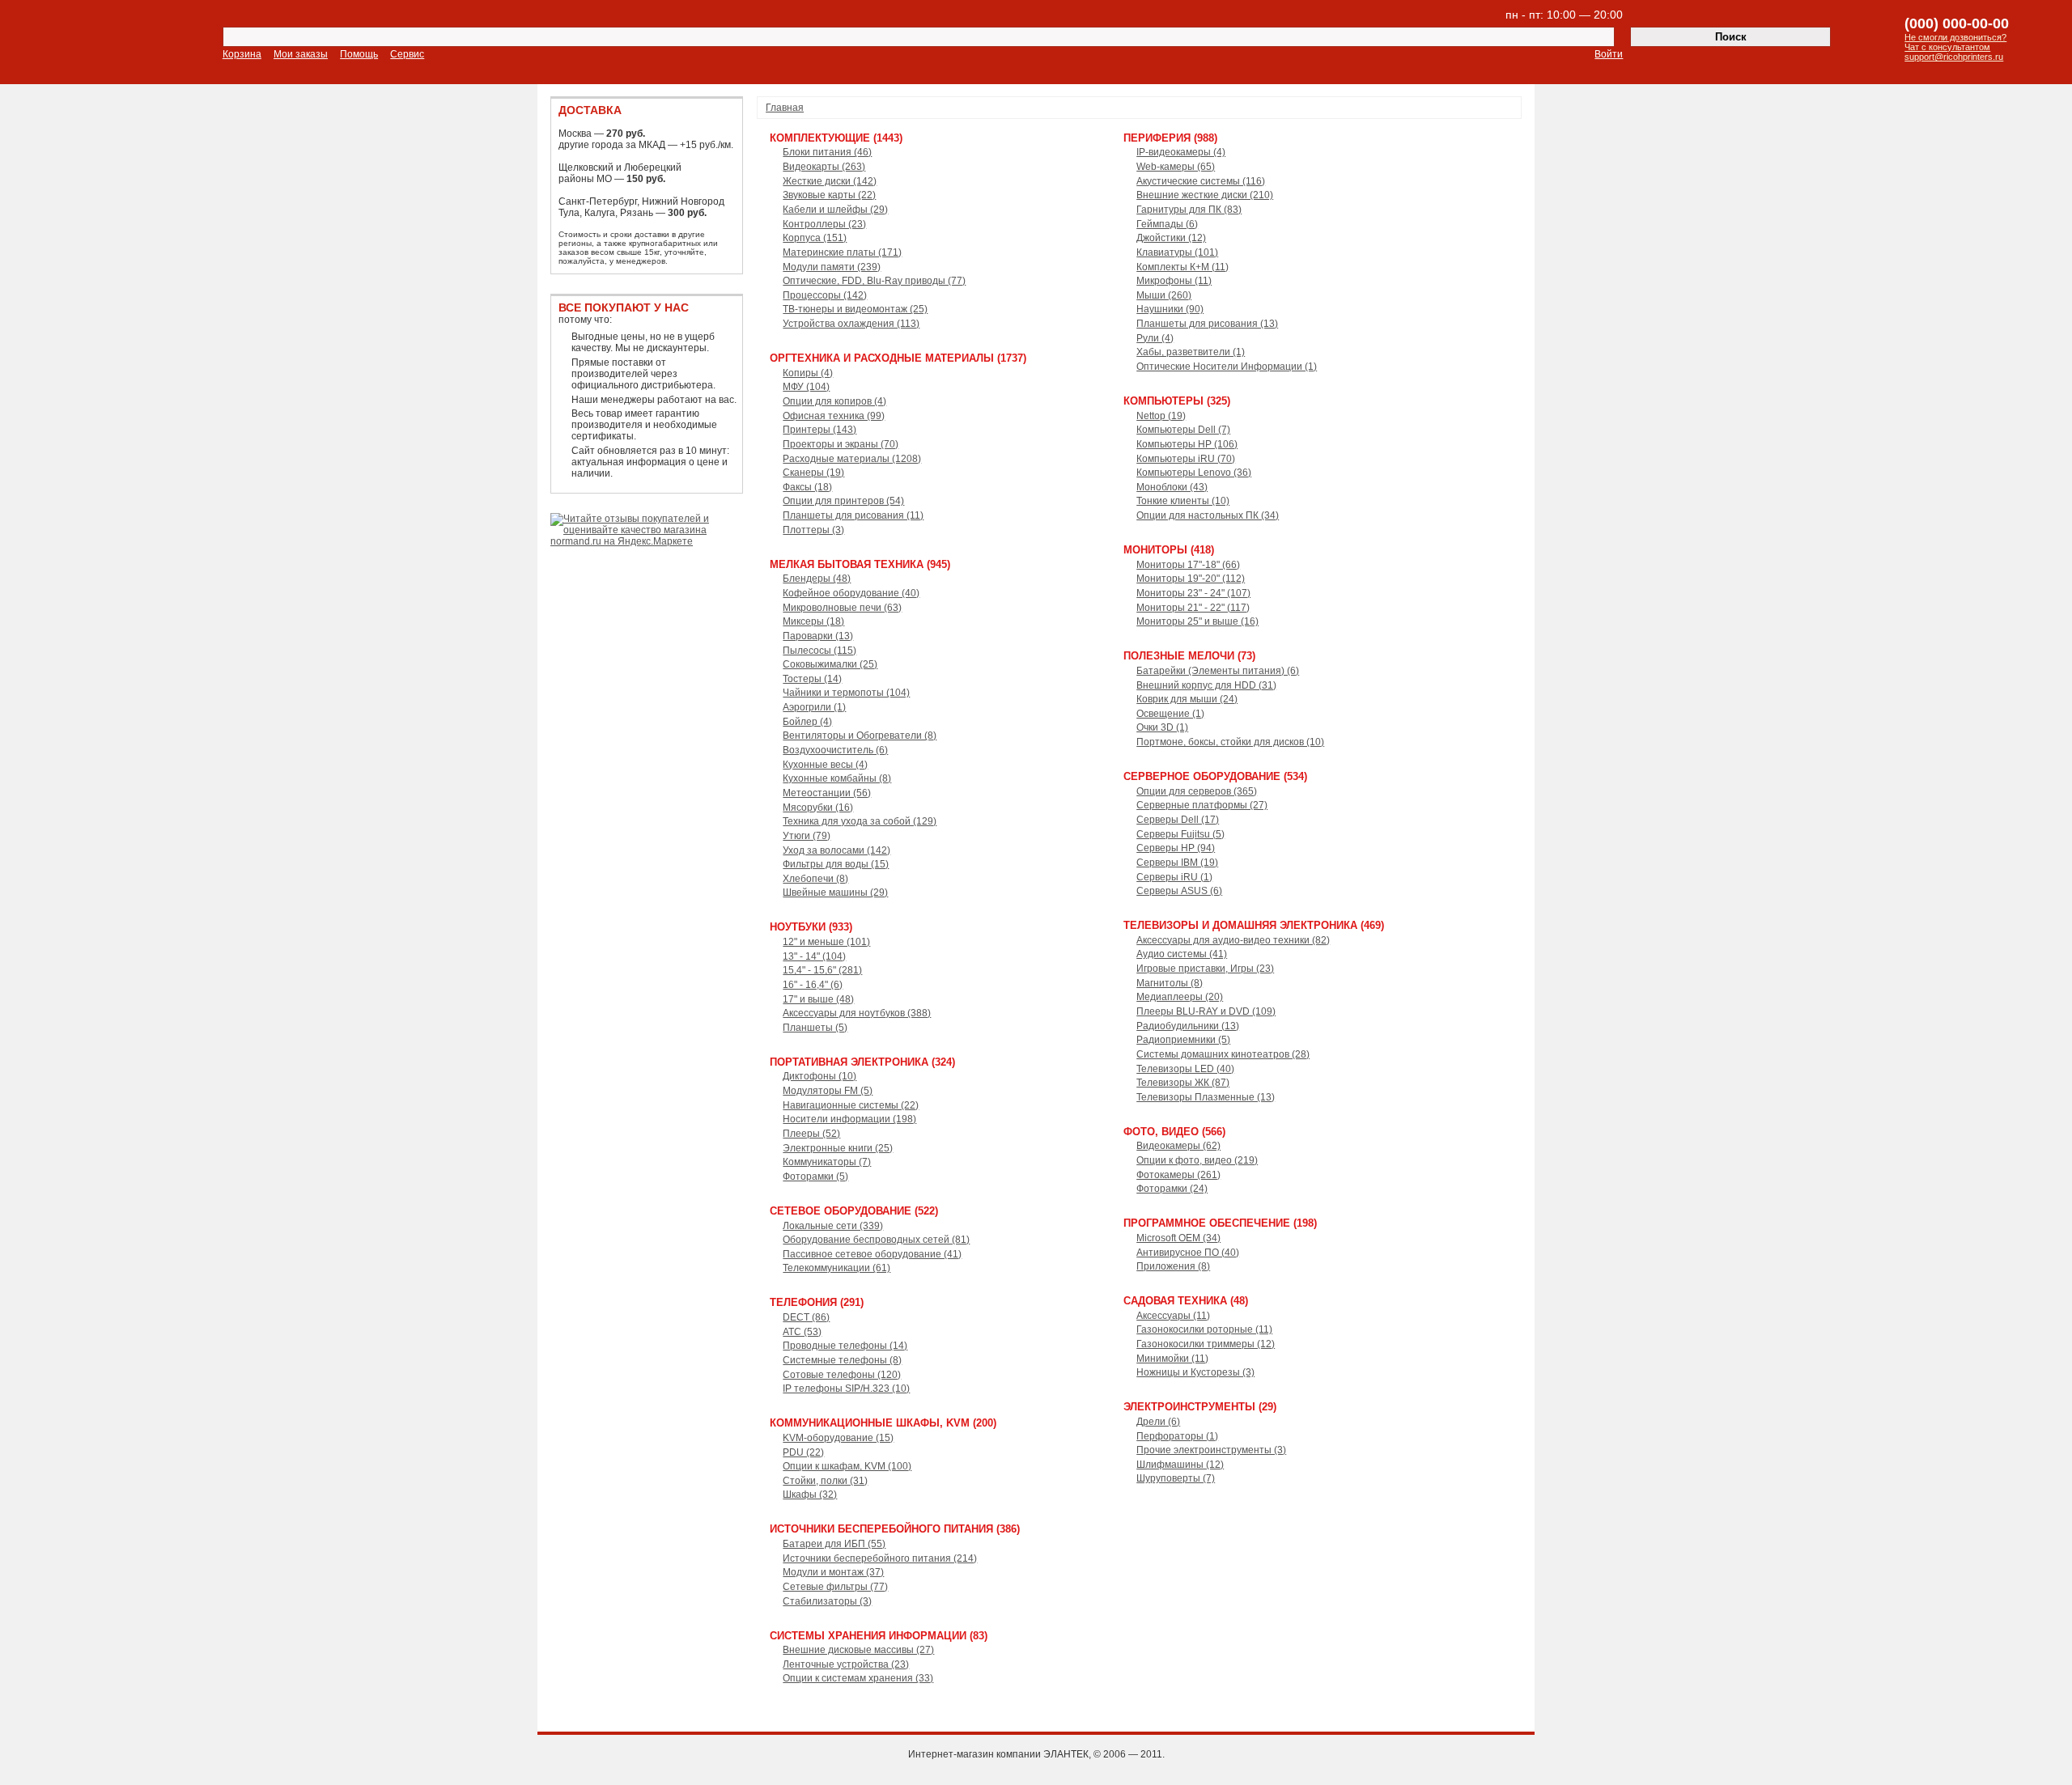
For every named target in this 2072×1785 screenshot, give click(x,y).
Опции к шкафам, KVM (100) (847, 1466)
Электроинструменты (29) (1200, 1407)
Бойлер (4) (807, 722)
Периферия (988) (1170, 138)
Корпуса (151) (815, 238)
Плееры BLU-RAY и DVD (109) (1206, 1011)
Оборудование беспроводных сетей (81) (876, 1240)
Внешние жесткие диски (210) (1205, 195)
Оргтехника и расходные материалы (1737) (898, 358)
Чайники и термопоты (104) (846, 693)
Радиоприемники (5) (1183, 1040)
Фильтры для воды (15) (836, 864)
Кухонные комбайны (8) (837, 778)
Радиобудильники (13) (1188, 1026)
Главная (785, 108)
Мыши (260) (1164, 295)
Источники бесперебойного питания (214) (880, 1558)
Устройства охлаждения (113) (851, 324)
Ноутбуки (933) (811, 927)
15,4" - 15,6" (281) (822, 970)
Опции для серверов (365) (1197, 791)
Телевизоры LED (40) (1185, 1069)
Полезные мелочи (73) (1189, 656)
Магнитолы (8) (1170, 983)
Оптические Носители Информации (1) (1227, 367)
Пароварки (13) (818, 636)
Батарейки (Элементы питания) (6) (1218, 671)
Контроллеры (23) (824, 224)
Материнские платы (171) (842, 252)
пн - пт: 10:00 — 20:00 (1564, 15)
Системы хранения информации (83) (879, 1636)
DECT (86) (806, 1317)
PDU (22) (803, 1452)
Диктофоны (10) (819, 1076)
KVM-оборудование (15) (838, 1438)
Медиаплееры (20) (1180, 997)
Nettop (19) (1161, 416)
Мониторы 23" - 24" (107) (1193, 593)
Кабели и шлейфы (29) (835, 210)
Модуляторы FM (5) (828, 1091)
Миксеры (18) (813, 621)
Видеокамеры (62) (1178, 1146)
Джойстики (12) (1171, 238)
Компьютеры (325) (1177, 401)
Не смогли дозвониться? (1955, 37)
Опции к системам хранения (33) (858, 1678)
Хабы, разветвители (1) (1191, 352)
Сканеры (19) (813, 473)
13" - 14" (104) (814, 956)
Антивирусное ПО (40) (1188, 1253)
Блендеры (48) (817, 579)
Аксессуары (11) (1173, 1316)
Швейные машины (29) (835, 892)
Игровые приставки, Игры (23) (1205, 969)
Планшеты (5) (815, 1028)
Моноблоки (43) (1172, 487)
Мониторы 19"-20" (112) (1191, 579)
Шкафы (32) (810, 1495)
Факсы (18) (807, 487)
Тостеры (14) (812, 679)
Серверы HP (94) (1176, 848)
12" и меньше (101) (826, 942)
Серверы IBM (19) (1177, 863)
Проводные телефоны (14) (845, 1346)
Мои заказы (301, 54)
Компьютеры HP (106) (1187, 444)
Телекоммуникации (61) (836, 1268)
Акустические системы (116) (1201, 181)
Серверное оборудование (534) (1215, 776)
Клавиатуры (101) (1177, 252)
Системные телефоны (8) (842, 1360)
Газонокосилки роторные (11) (1204, 1329)
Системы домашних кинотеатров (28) (1223, 1054)
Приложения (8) (1173, 1266)
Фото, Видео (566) (1174, 1132)
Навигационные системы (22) (851, 1105)
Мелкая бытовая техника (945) (860, 564)
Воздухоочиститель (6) (835, 750)
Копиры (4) (808, 373)
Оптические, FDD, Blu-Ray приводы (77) (874, 281)
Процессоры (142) (825, 295)
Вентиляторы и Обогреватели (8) (860, 736)
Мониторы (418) (1169, 550)
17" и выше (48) (818, 999)
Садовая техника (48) (1186, 1301)
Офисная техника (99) (834, 416)
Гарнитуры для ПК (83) (1189, 210)
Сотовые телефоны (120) (842, 1375)
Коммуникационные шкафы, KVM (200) (883, 1423)
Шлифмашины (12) (1180, 1465)
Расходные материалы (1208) (852, 459)
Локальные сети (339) (833, 1226)
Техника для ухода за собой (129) (860, 821)
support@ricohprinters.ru (1954, 57)
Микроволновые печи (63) (842, 608)
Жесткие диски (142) (830, 181)
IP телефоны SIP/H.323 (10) (846, 1389)
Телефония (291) (817, 1302)
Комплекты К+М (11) (1182, 267)
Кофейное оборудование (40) (851, 593)
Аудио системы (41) (1182, 954)
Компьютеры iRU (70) (1186, 459)
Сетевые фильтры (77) (835, 1587)
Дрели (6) (1158, 1422)
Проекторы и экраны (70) (841, 444)
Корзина (242, 54)
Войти (1609, 54)
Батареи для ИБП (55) (834, 1544)
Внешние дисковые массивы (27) (858, 1650)
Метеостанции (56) (827, 793)
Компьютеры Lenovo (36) (1194, 473)
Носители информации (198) (849, 1119)
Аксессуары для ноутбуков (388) (857, 1013)
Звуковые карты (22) (829, 195)
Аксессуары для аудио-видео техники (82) (1233, 940)
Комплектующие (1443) (836, 138)
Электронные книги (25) (838, 1148)
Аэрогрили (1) (814, 707)
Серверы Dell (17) (1178, 820)
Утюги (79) (807, 836)
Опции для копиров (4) (834, 401)
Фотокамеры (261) (1178, 1175)
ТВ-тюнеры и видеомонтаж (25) (855, 309)
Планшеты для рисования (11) (853, 515)
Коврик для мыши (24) (1187, 699)
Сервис (407, 54)
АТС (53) (802, 1332)
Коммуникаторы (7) (827, 1162)
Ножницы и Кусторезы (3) (1195, 1372)
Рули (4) (1155, 338)
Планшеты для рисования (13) (1207, 324)
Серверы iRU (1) (1174, 877)
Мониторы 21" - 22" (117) (1193, 608)
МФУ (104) (806, 387)
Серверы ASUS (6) (1179, 891)
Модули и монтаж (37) (833, 1572)
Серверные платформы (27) (1202, 805)
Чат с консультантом (1947, 47)
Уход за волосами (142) (836, 850)
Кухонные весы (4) (825, 765)
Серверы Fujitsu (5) (1180, 834)
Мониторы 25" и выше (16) (1197, 621)
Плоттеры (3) (813, 530)
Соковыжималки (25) (830, 664)
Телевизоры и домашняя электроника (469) (1254, 925)
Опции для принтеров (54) (843, 501)
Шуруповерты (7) (1176, 1478)
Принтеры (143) (819, 430)
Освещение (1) (1170, 714)
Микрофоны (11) (1174, 281)
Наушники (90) (1170, 309)
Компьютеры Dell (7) (1183, 430)
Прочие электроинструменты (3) (1211, 1450)
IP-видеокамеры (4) (1181, 152)
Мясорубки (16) (818, 808)
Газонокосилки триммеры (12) (1206, 1344)
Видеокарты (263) (824, 167)
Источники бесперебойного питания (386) (895, 1529)
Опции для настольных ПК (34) (1208, 515)
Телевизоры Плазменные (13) (1206, 1097)
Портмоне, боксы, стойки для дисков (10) (1230, 742)
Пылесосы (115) (819, 651)
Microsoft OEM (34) (1178, 1238)
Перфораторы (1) (1177, 1436)
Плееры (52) (811, 1134)
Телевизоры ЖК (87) (1183, 1083)
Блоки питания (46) (827, 152)
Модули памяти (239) (832, 267)
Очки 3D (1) (1162, 727)
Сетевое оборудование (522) (854, 1211)
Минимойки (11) (1172, 1359)
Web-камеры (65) (1176, 167)
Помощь (359, 54)
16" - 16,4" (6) (813, 985)
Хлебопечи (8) (815, 879)
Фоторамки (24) (1172, 1189)
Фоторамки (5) (815, 1177)
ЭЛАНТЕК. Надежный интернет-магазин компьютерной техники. (112, 43)
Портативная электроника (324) (862, 1062)
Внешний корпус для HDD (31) (1206, 685)
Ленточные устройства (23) (846, 1664)
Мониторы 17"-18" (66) (1188, 565)
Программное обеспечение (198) (1220, 1223)
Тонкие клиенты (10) (1183, 501)
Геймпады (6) (1167, 224)
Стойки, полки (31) (825, 1481)
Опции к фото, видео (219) (1197, 1160)
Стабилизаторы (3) (827, 1601)
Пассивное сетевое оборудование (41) (872, 1254)
